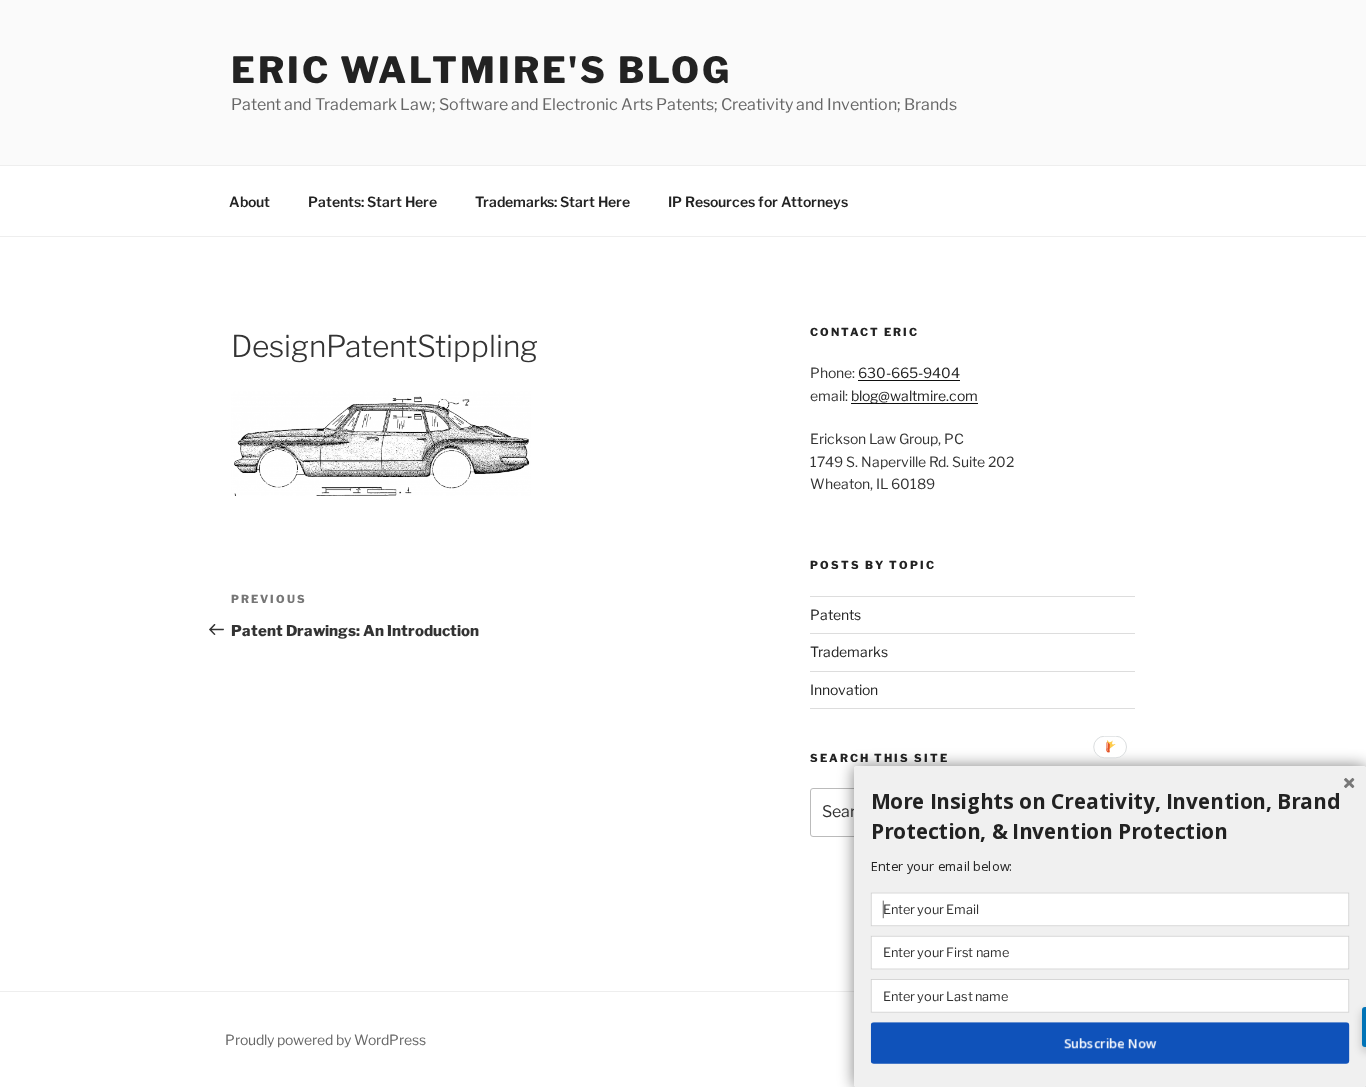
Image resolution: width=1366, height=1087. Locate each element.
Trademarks (849, 651)
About (249, 201)
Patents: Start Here (372, 201)
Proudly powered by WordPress (325, 1039)
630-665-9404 (909, 372)
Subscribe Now (1110, 1043)
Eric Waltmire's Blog (481, 70)
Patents (835, 614)
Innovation (844, 689)
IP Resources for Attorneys (758, 201)
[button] (1110, 816)
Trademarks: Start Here (552, 201)
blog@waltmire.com (914, 395)
